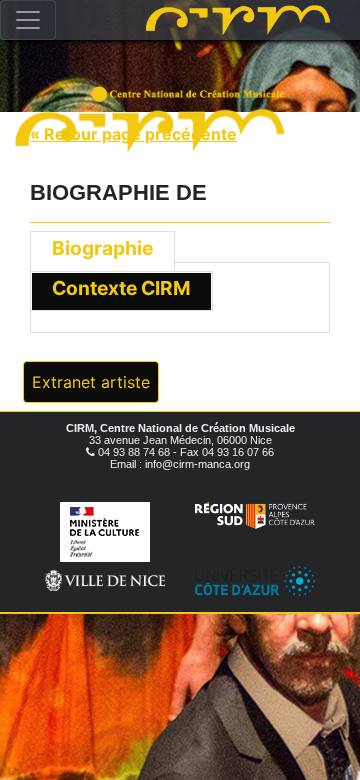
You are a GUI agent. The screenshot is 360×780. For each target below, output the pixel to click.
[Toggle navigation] (28, 20)
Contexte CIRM (121, 288)
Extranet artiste (91, 382)
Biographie (102, 248)
